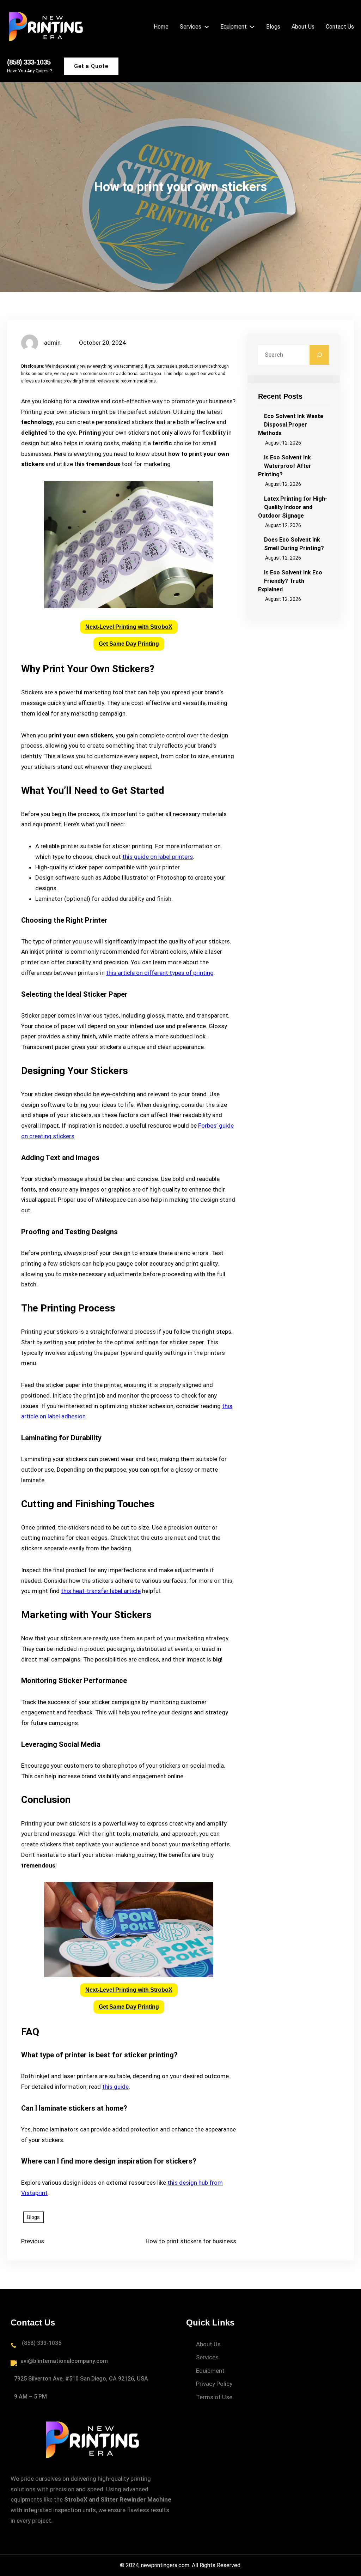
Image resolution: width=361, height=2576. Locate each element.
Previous (33, 2241)
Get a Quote (91, 66)
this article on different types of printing (160, 973)
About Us (208, 2344)
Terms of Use (214, 2397)
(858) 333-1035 (29, 62)
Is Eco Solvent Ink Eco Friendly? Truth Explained (290, 581)
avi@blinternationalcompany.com (64, 2361)
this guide (115, 2087)
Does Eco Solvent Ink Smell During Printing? (294, 544)
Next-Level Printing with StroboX (129, 627)
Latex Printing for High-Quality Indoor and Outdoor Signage (293, 507)
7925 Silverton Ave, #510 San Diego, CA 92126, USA (81, 2379)
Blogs (33, 2217)
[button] (129, 627)
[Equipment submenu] (252, 26)
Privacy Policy (214, 2384)
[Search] (319, 355)
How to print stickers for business (191, 2241)
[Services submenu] (207, 26)
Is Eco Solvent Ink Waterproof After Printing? (285, 466)
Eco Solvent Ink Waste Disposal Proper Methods (291, 425)
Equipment (210, 2371)
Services (207, 2357)
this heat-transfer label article (101, 1591)
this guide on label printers (158, 857)
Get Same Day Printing (129, 644)
